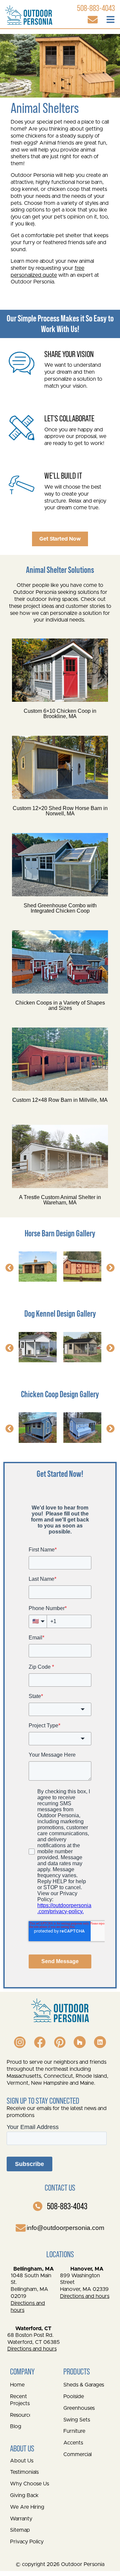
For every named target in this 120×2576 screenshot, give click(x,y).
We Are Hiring (27, 2507)
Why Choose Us (29, 2484)
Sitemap (20, 2530)
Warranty (21, 2519)
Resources (20, 2415)
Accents (73, 2443)
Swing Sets (77, 2420)
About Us (22, 2461)
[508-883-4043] (38, 2206)
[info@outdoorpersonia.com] (21, 2228)
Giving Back (24, 2495)
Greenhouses (79, 2408)
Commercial (77, 2454)
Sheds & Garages (84, 2385)
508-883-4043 (67, 2206)
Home (17, 2385)
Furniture (74, 2431)
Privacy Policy (27, 2542)
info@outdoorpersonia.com (65, 2228)
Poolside (74, 2396)
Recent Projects (20, 2400)
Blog (16, 2426)
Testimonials (24, 2472)
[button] (9, 1268)
